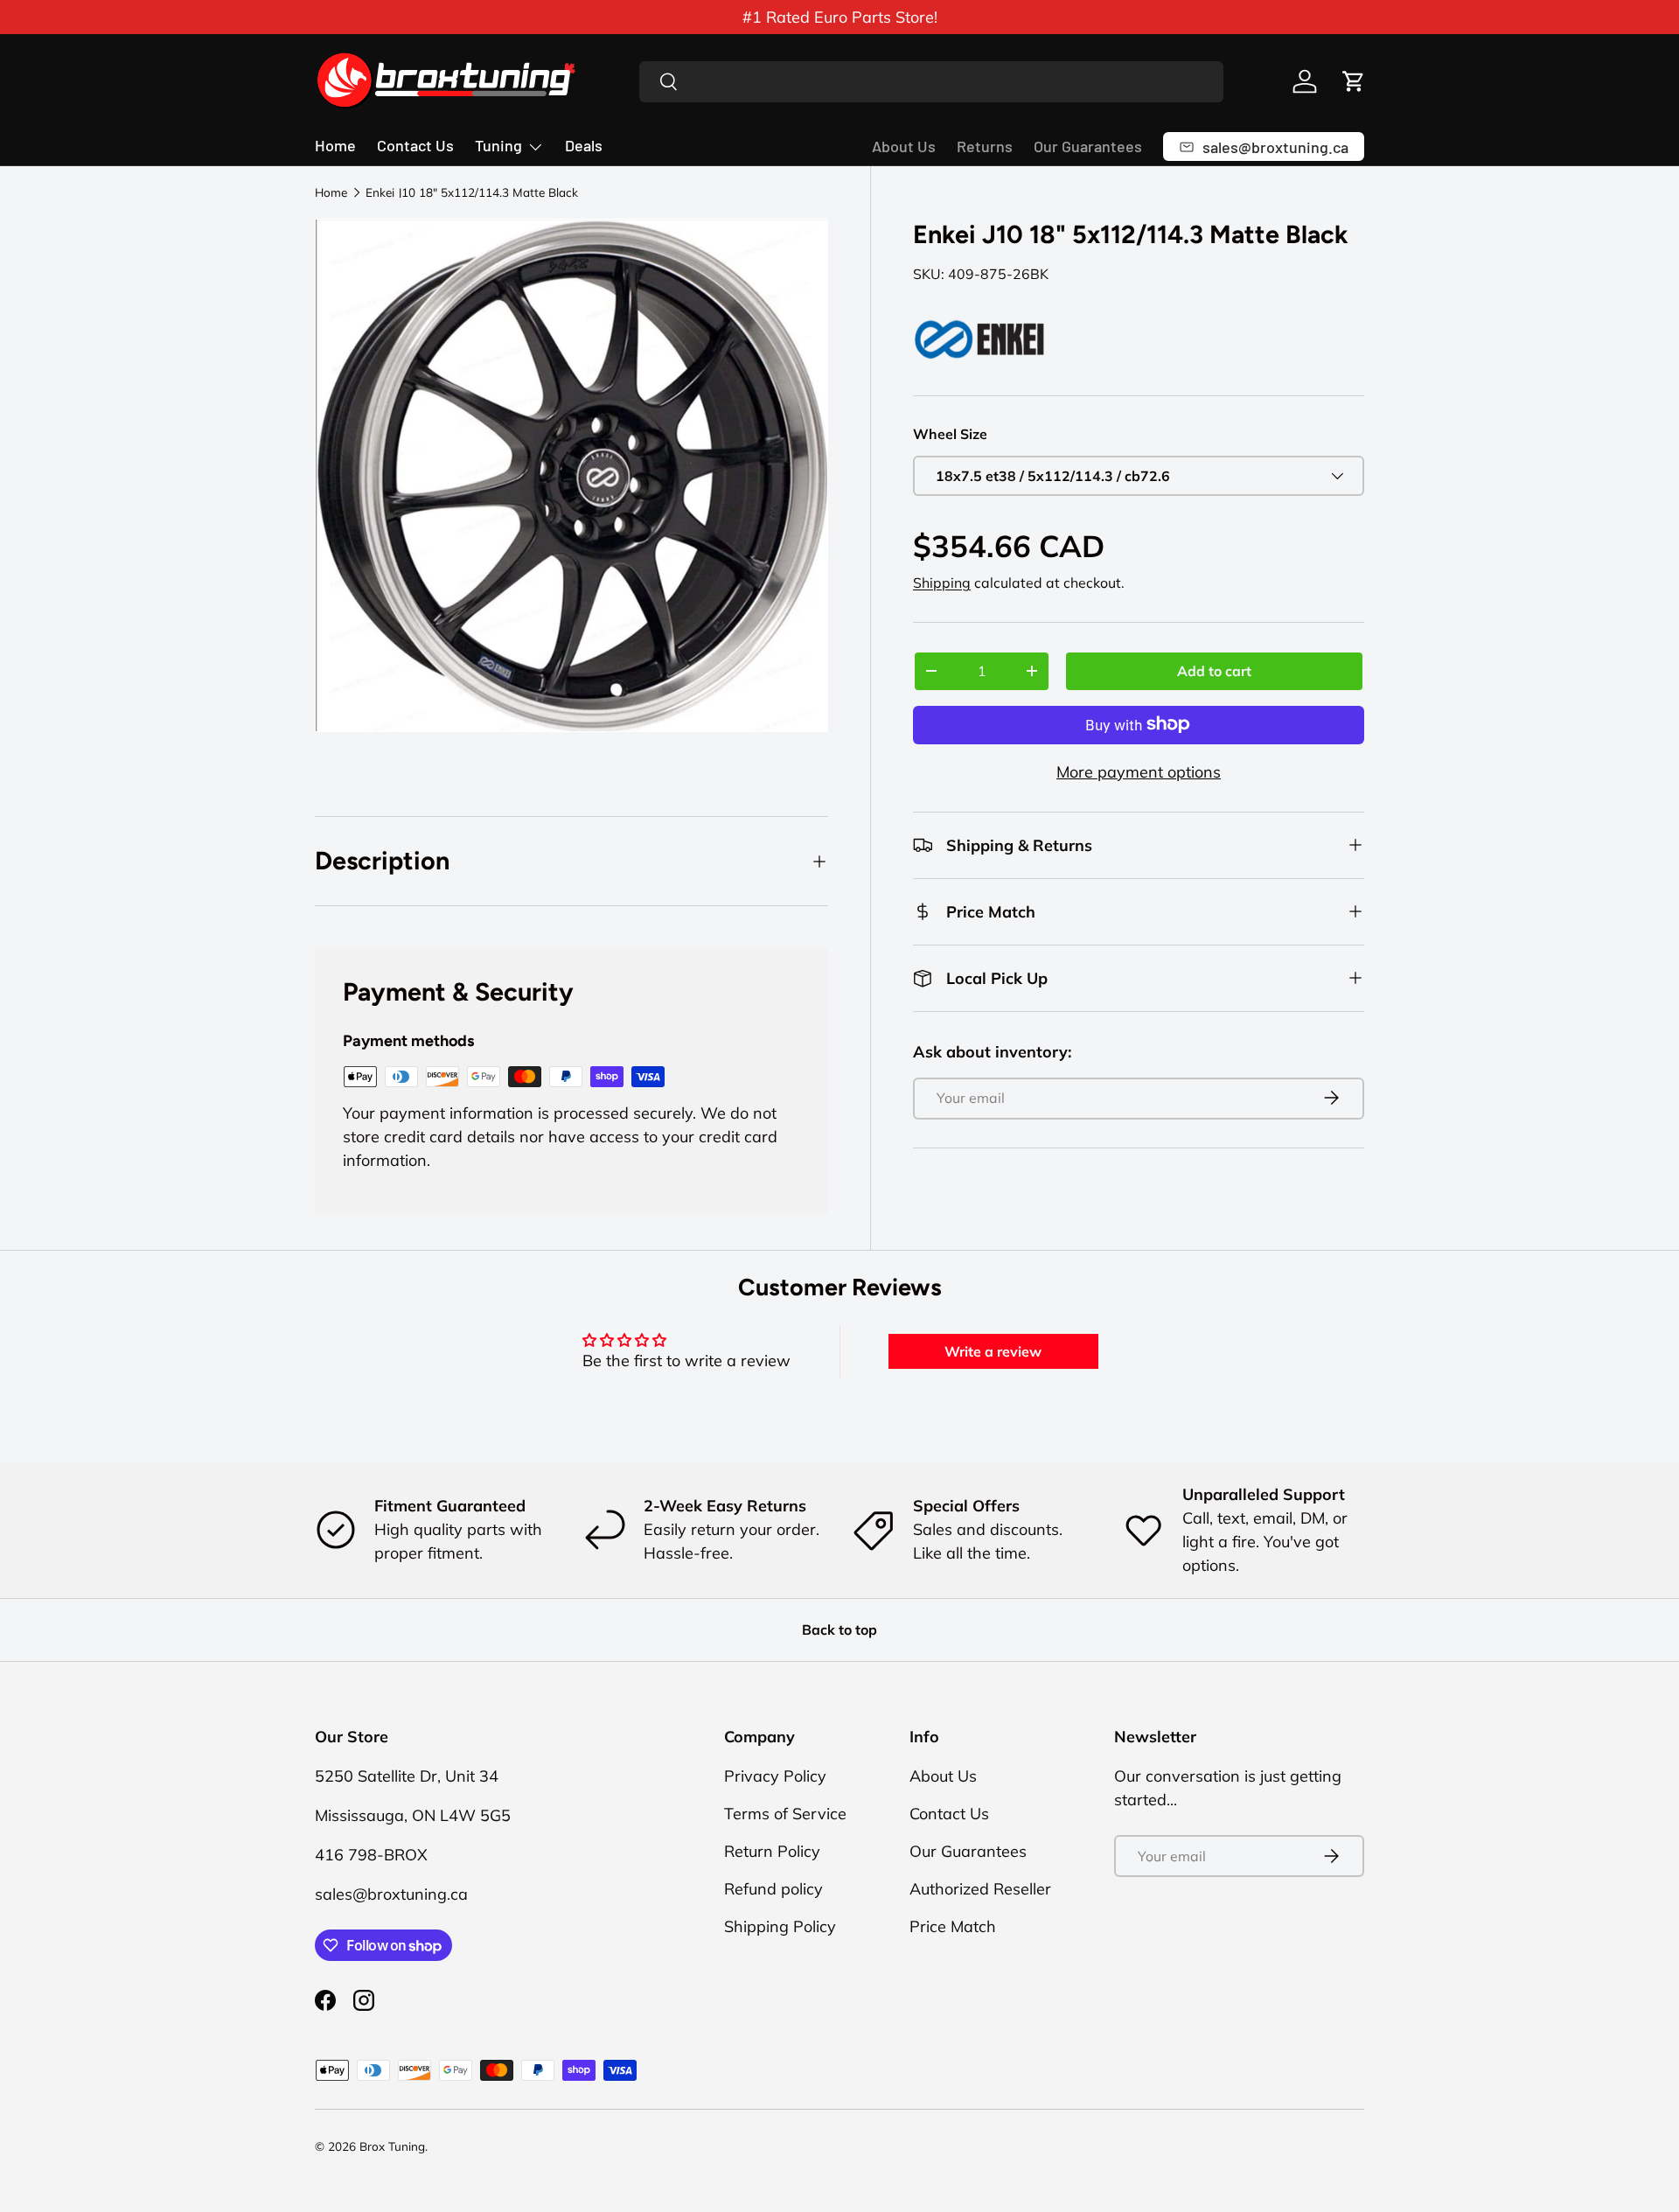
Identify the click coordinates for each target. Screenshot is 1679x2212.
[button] (1354, 81)
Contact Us (415, 145)
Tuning (498, 145)
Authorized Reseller (980, 1889)
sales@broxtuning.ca (391, 1894)
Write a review (993, 1351)
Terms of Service (785, 1814)
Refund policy (773, 1889)
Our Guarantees (1088, 146)
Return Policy (772, 1851)
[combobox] (932, 82)
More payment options (1139, 771)
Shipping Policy (780, 1926)
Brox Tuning (392, 2146)
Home (335, 145)
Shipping (942, 583)
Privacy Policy (775, 1776)
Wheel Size (950, 433)
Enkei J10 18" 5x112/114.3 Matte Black (472, 192)
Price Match (953, 1926)
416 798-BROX (371, 1855)
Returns (985, 146)
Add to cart (1214, 670)
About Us (904, 146)
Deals (584, 145)
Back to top (839, 1629)
